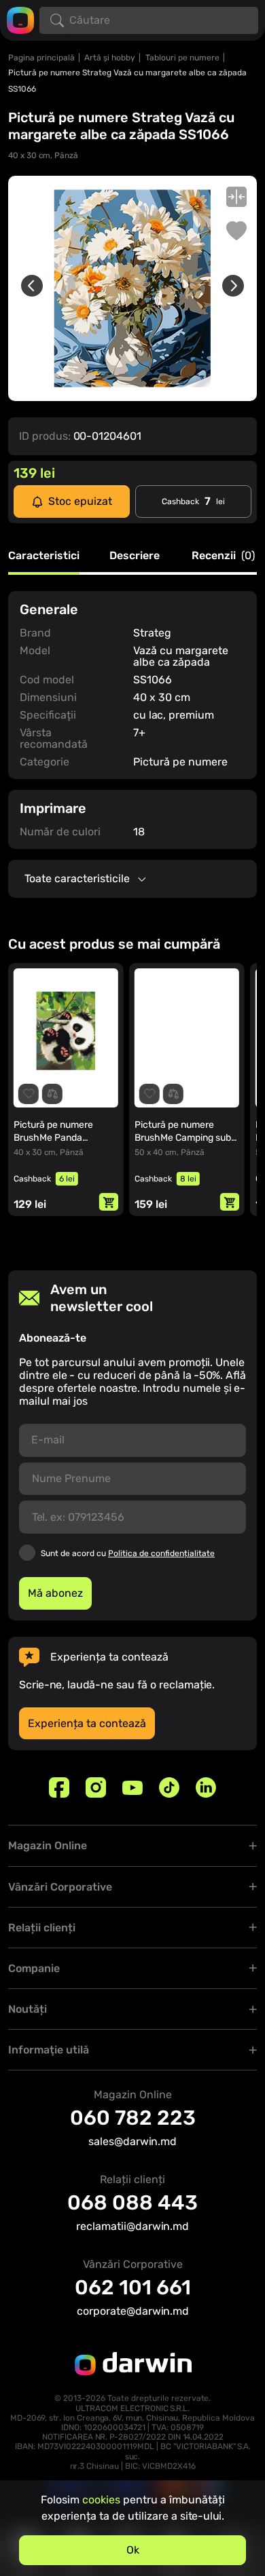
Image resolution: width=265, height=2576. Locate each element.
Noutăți (28, 2009)
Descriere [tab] (135, 556)
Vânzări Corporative (60, 1887)
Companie (34, 1968)
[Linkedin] (206, 1787)
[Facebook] (59, 1787)
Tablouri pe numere (182, 58)
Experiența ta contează (87, 1723)
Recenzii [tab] (223, 556)
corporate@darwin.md (133, 2311)
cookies (101, 2500)
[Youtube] (132, 1787)
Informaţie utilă (49, 2050)
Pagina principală (41, 58)
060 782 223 (133, 2118)
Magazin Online (48, 1845)
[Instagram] (96, 1787)
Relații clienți (42, 1928)
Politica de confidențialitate (161, 1553)
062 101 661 (133, 2288)
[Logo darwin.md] (20, 19)
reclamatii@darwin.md (132, 2226)
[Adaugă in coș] (109, 1202)
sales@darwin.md (132, 2141)
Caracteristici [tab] (44, 556)
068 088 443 (132, 2203)
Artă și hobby (110, 58)
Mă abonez (55, 1593)
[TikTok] (169, 1787)
